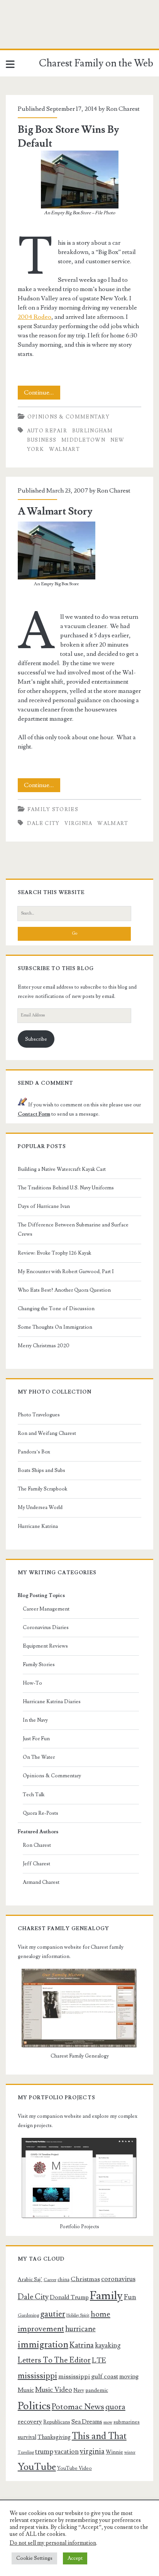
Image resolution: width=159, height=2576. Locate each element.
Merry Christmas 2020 (44, 1346)
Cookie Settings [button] (34, 2558)
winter (130, 2452)
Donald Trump (69, 2297)
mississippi (37, 2376)
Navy (79, 2390)
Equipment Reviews (45, 1646)
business (42, 440)
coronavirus (118, 2279)
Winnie (114, 2452)
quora (115, 2407)
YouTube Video (74, 2468)
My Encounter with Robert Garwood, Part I (66, 1272)
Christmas (85, 2279)
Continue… (42, 394)
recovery (30, 2422)
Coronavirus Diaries (46, 1628)
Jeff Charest (36, 1864)
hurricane (80, 2329)
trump (44, 2452)
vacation (67, 2452)
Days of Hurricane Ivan (44, 1206)
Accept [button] (75, 2558)
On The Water (39, 1757)
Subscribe (36, 1039)
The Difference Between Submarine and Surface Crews (73, 1230)
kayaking (108, 2345)
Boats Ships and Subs (41, 1470)
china (63, 2280)
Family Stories (53, 810)
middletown (83, 440)
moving (129, 2376)
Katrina (82, 2345)
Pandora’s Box (34, 1452)
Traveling (26, 2452)
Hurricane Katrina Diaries (52, 1702)
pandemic (97, 2390)
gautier (53, 2314)
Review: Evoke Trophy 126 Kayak (54, 1253)
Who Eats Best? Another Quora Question (64, 1290)
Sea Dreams (87, 2422)
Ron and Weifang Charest (47, 1433)
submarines (127, 2422)
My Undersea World (40, 1507)
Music (26, 2390)
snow (108, 2422)
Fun (130, 2297)
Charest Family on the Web (96, 63)
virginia (78, 823)
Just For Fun (36, 1739)
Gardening (28, 2315)
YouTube (37, 2467)
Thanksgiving (54, 2437)
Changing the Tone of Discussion (56, 1309)
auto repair (47, 431)
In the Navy (35, 1720)
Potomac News (78, 2407)
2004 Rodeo (35, 317)
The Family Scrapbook (42, 1489)
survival (27, 2437)
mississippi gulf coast (88, 2376)
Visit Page (13, 32)
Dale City (43, 823)
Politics (34, 2406)
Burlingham (92, 431)
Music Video (54, 2390)
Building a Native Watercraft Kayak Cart (62, 1169)
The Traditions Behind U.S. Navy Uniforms (66, 1188)
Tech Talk (34, 1795)
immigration (43, 2345)
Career (50, 2280)
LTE (99, 2360)
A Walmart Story (55, 511)
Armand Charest (41, 1882)
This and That (99, 2436)
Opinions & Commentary (69, 417)
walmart (64, 449)
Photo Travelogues (39, 1415)
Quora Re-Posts (41, 1813)
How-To (32, 1683)
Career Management (46, 1609)
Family (106, 2296)
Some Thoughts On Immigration (55, 1327)
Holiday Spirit (78, 2315)
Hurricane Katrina (38, 1526)
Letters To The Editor (54, 2360)
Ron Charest (123, 109)
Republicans (57, 2422)
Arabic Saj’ (30, 2280)
